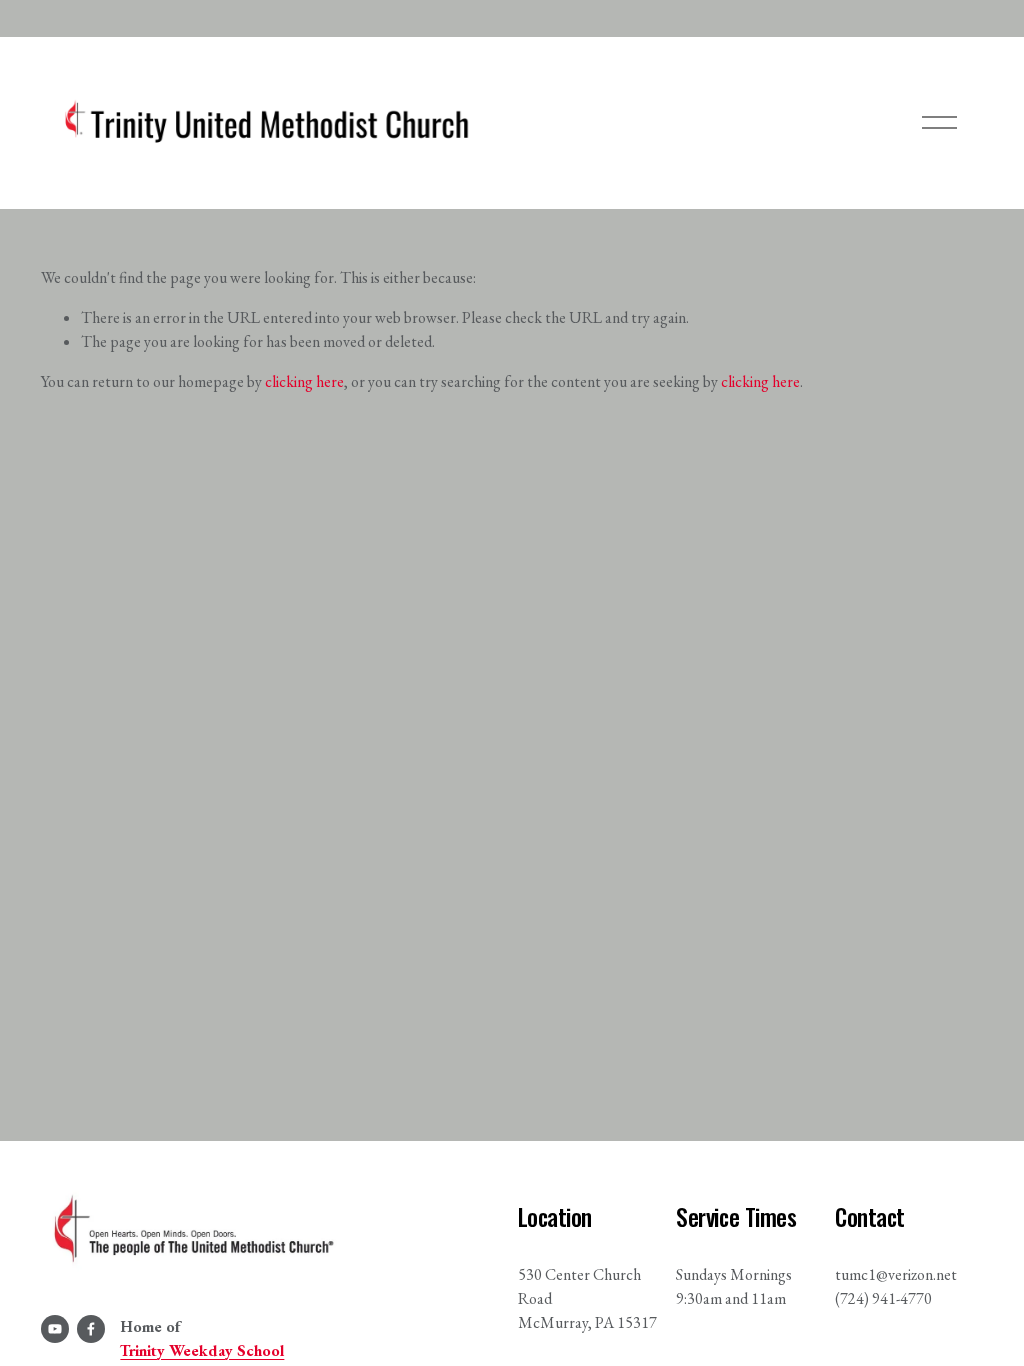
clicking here (304, 381)
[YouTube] (55, 1329)
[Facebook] (91, 1329)
